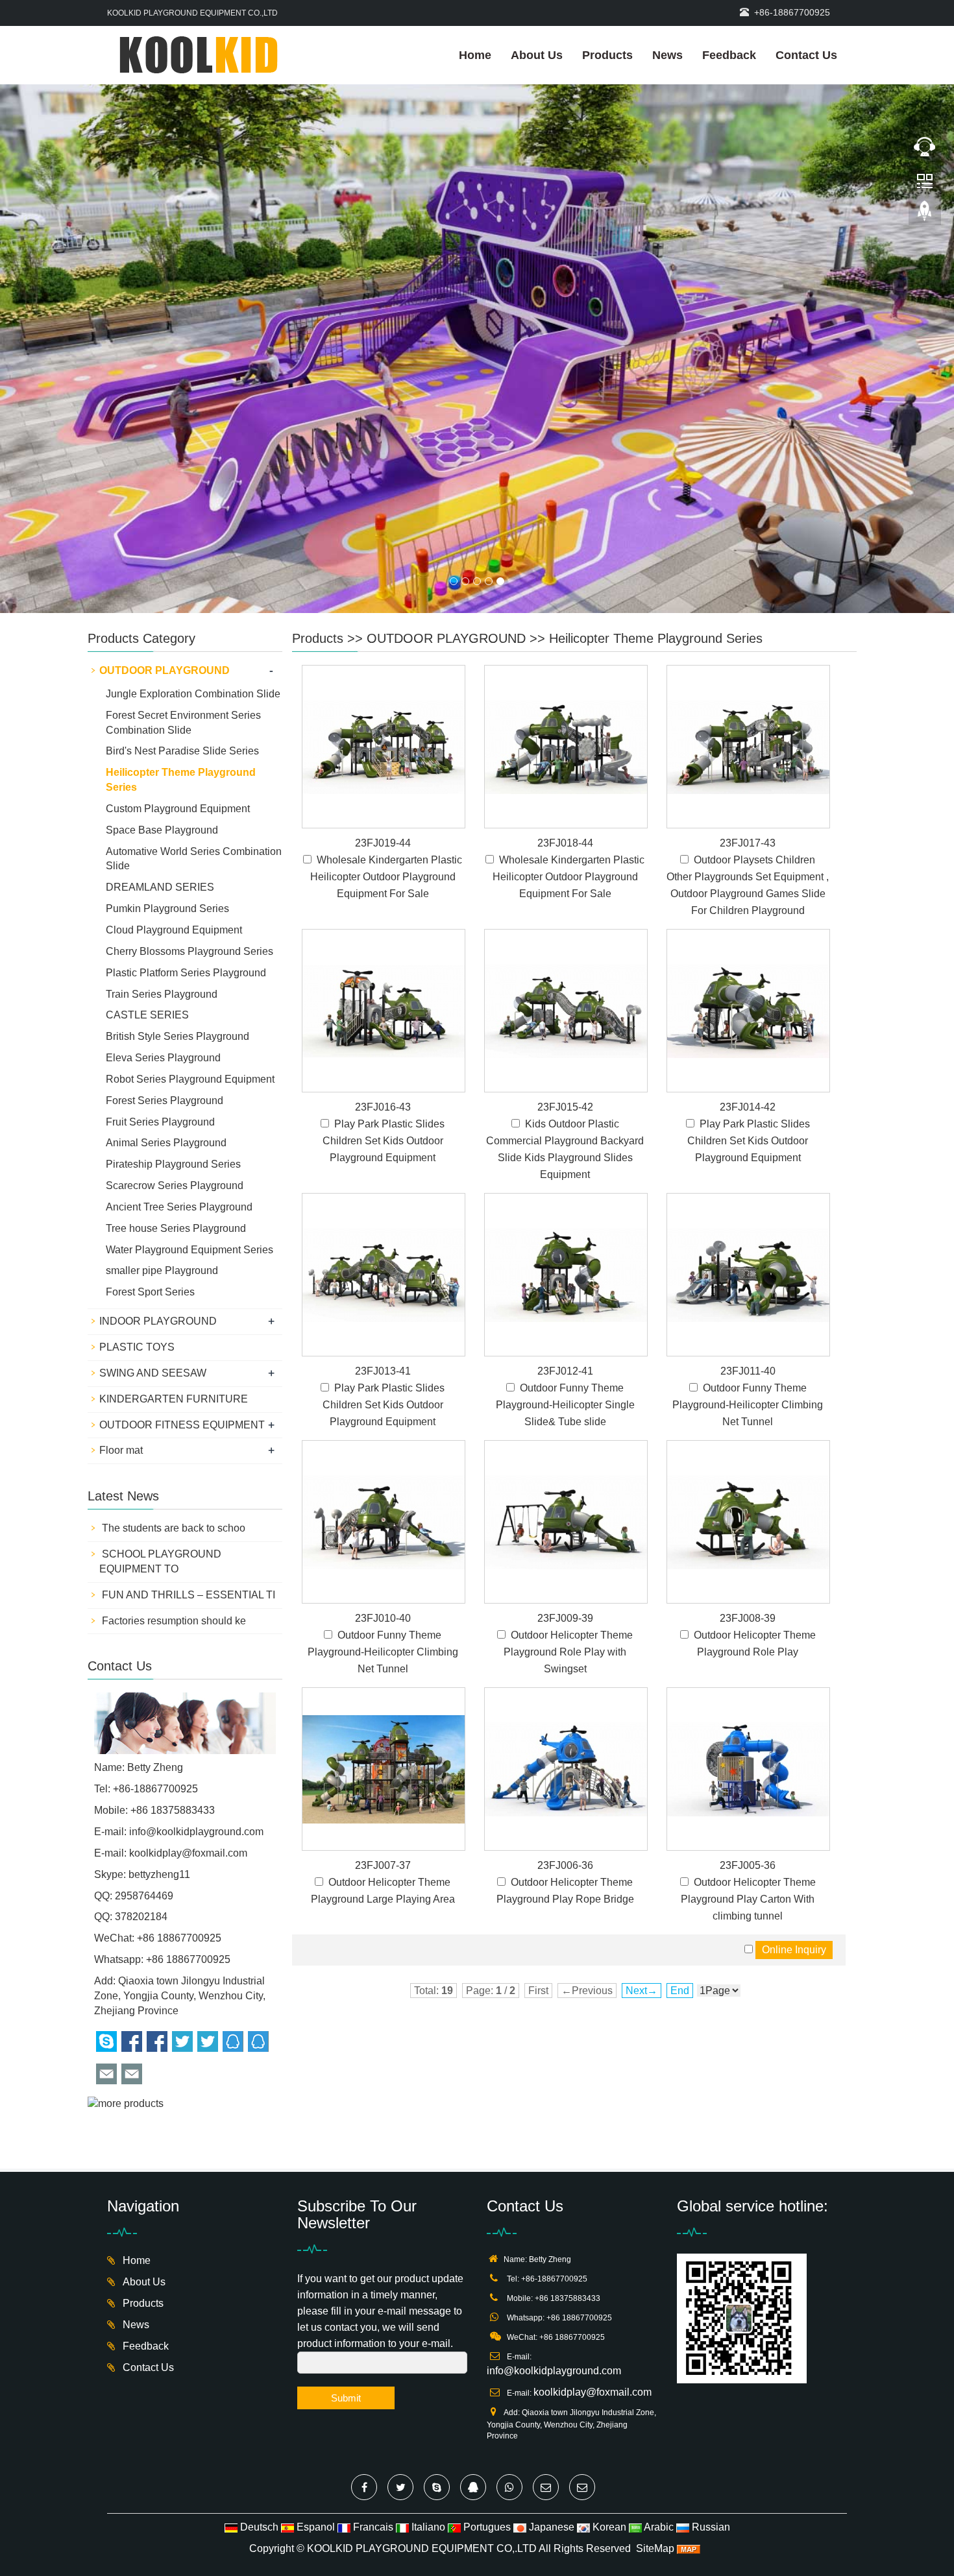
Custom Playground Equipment (178, 676)
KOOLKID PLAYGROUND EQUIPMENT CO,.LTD (422, 2416)
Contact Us (806, 55)
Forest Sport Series (150, 1160)
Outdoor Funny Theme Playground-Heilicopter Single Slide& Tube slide (565, 1272)
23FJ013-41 (383, 1239)
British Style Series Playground (177, 904)
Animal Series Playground (166, 1011)
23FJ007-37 (383, 1733)
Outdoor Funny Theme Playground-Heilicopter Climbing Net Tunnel (748, 1272)
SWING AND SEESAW (153, 1241)
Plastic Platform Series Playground (186, 840)
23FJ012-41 (565, 1239)
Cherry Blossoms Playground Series (190, 819)
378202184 (141, 1784)
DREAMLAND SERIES (160, 755)
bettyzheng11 (159, 1742)
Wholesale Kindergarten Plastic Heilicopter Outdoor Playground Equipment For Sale (386, 744)
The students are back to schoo (172, 1396)
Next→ (642, 1858)
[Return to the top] (925, 215)
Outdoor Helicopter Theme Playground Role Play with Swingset (568, 1520)
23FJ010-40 (383, 1486)
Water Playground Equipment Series (190, 1117)
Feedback (729, 55)
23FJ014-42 (748, 975)
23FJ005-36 (748, 1733)
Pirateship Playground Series (173, 1032)
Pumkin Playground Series (167, 776)
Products (607, 55)
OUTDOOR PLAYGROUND (446, 506)
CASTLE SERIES (147, 883)
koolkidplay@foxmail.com (188, 1721)
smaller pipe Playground (162, 1139)
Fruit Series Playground (160, 990)
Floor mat (121, 1318)
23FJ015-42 (565, 975)
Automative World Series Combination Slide (194, 727)
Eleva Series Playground (163, 925)
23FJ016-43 (383, 975)
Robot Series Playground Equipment (190, 947)
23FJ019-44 (383, 711)
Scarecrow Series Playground (175, 1053)
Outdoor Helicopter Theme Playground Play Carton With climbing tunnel (748, 1767)
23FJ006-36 (565, 1733)
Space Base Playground (162, 698)
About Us (537, 55)
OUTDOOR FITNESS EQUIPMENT (182, 1293)
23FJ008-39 (748, 1486)
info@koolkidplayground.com (196, 1699)
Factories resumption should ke (173, 1488)
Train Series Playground (162, 862)
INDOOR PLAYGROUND (158, 1189)
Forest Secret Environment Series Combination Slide (183, 590)
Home (475, 55)
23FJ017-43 (748, 711)
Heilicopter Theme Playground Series (656, 506)
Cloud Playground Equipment (174, 798)
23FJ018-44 (565, 711)
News (667, 55)
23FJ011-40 (748, 1239)
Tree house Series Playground (176, 1096)
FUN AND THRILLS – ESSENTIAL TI (187, 1463)
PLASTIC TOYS (137, 1215)
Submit (346, 2266)
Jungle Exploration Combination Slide (193, 561)
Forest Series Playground (165, 968)
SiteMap (655, 2416)
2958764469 (144, 1763)
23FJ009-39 (565, 1486)
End (680, 1858)
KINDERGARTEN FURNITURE (174, 1267)
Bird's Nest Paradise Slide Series (182, 619)
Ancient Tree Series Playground (179, 1075)
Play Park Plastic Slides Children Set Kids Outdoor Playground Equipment (384, 1008)
